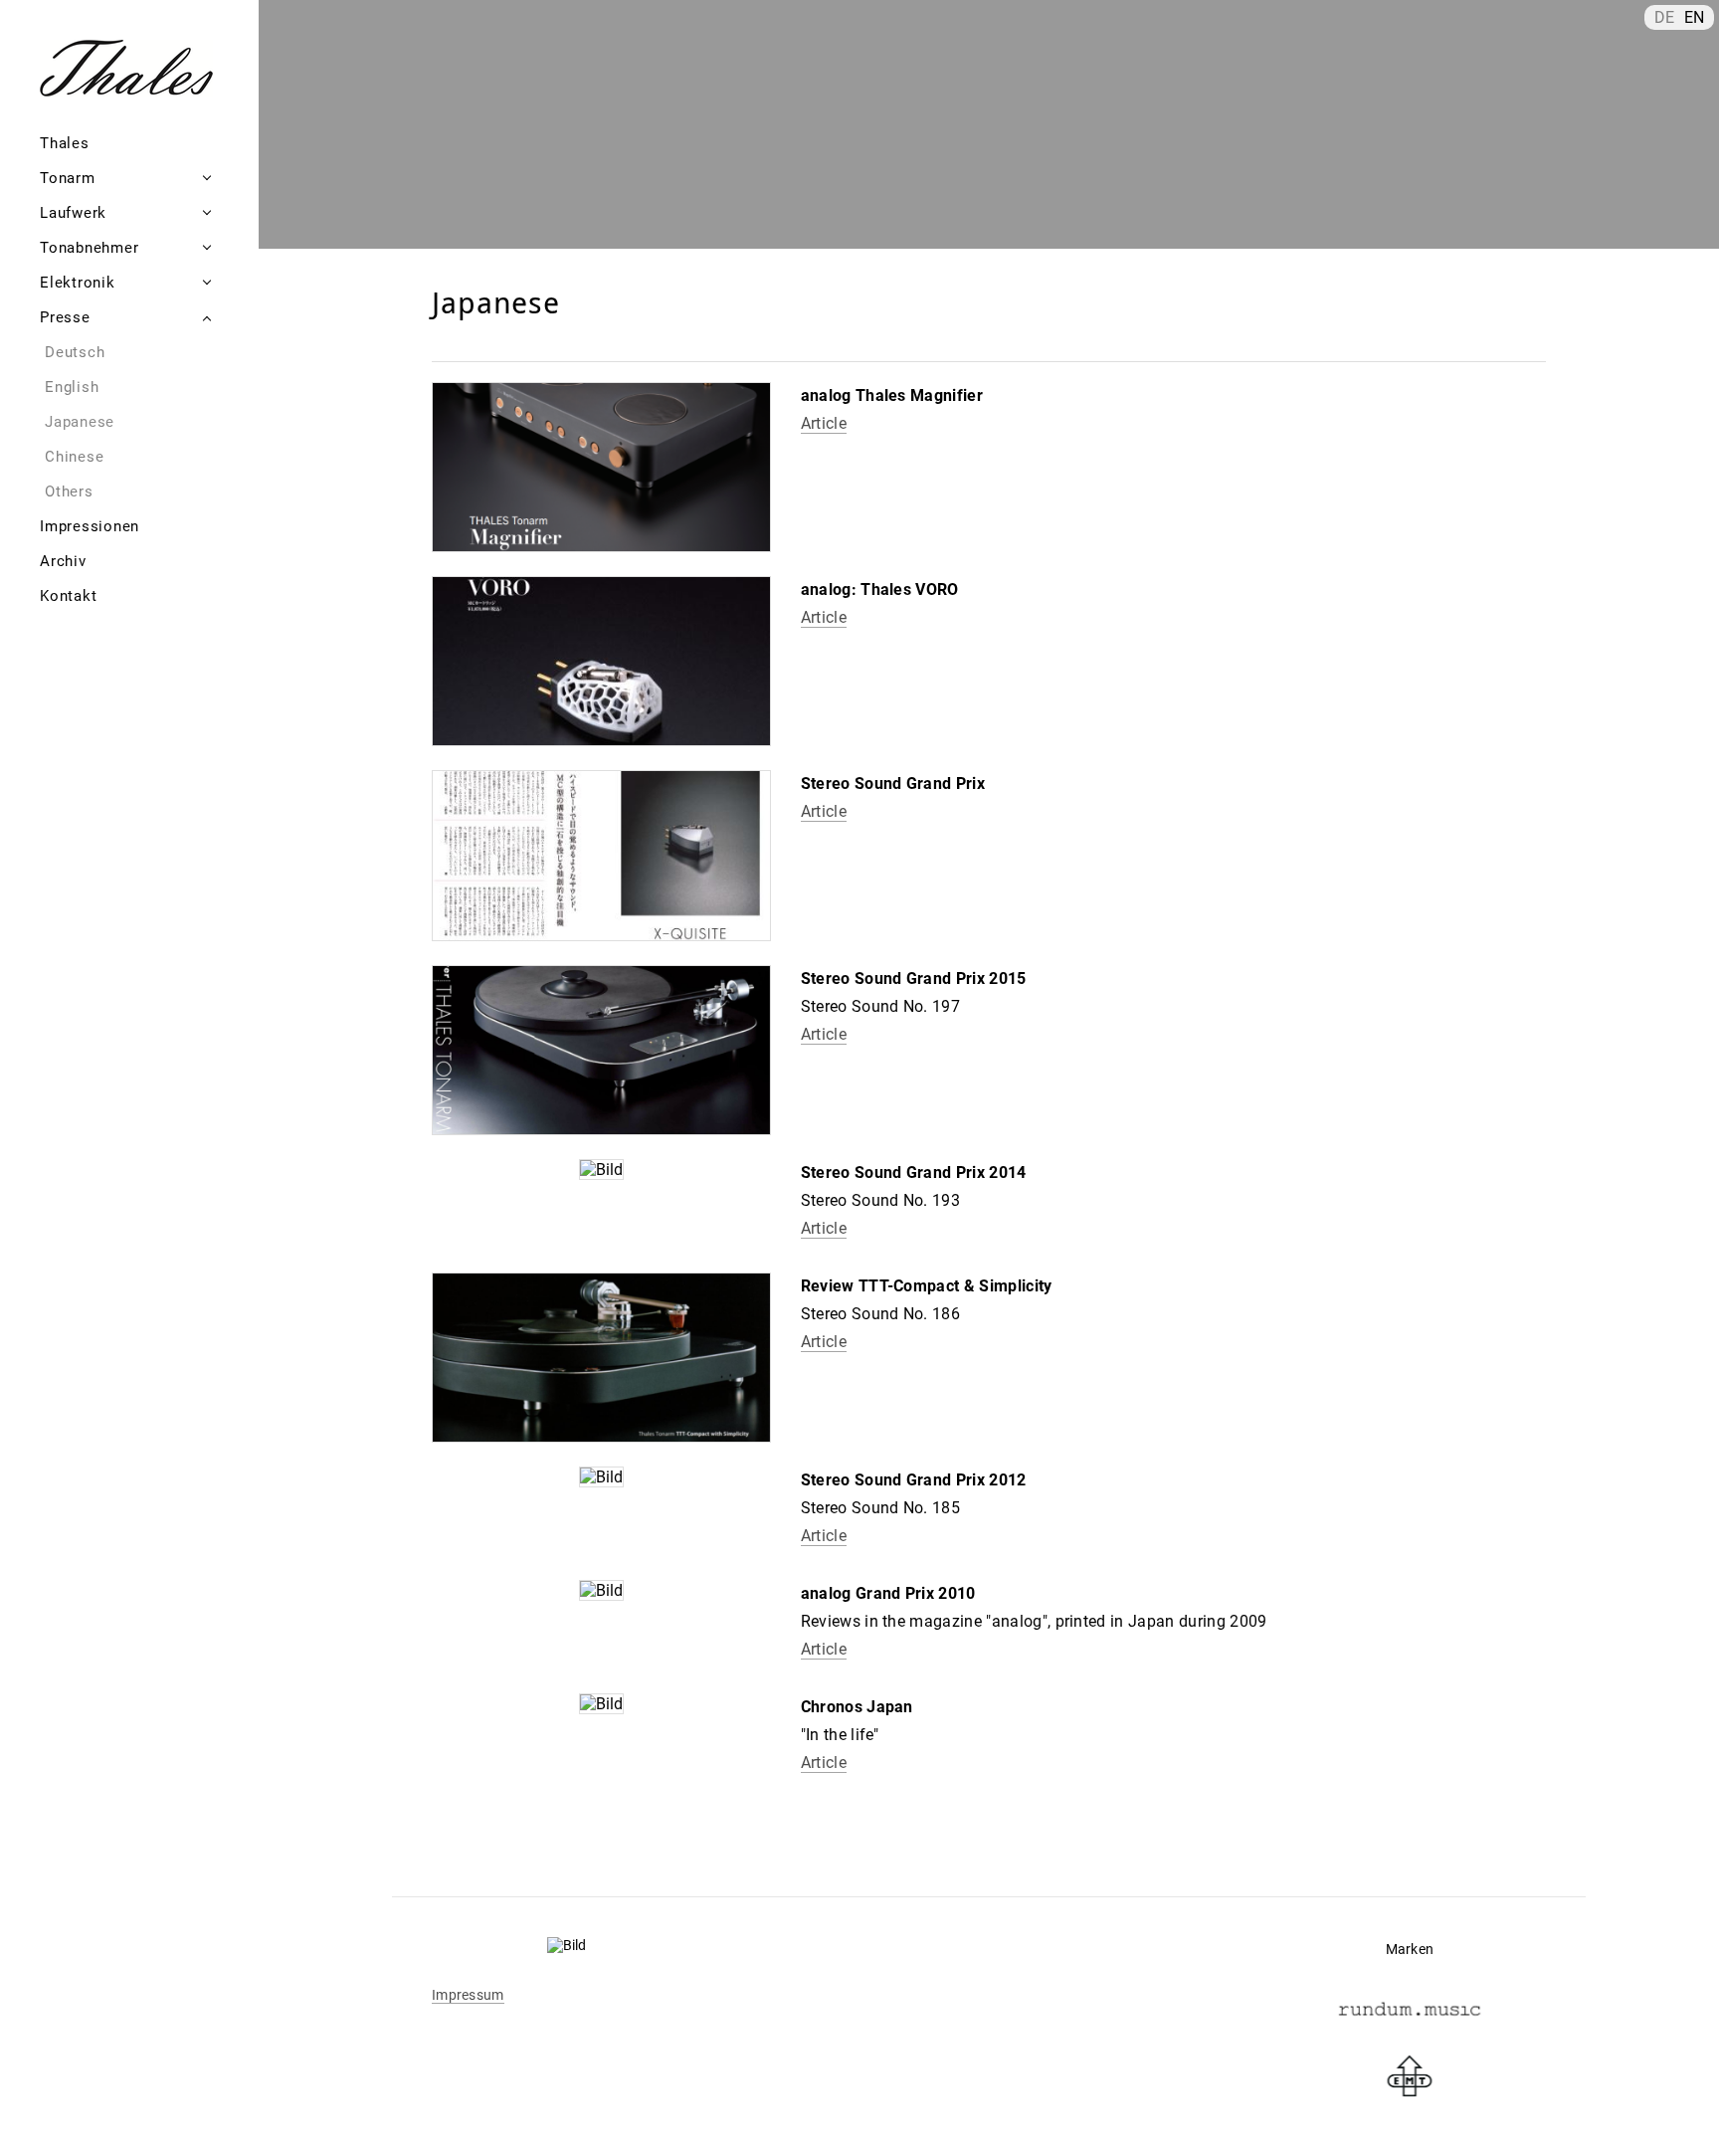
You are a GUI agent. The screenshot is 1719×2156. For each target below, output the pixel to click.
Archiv (63, 561)
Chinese (74, 457)
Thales (65, 143)
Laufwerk (73, 213)
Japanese (80, 422)
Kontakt (68, 596)
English (72, 387)
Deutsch (75, 352)
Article (824, 423)
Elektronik (78, 283)
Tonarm (68, 178)
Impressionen (90, 526)
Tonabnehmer (89, 248)
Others (69, 491)
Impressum (468, 1995)
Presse (65, 317)
